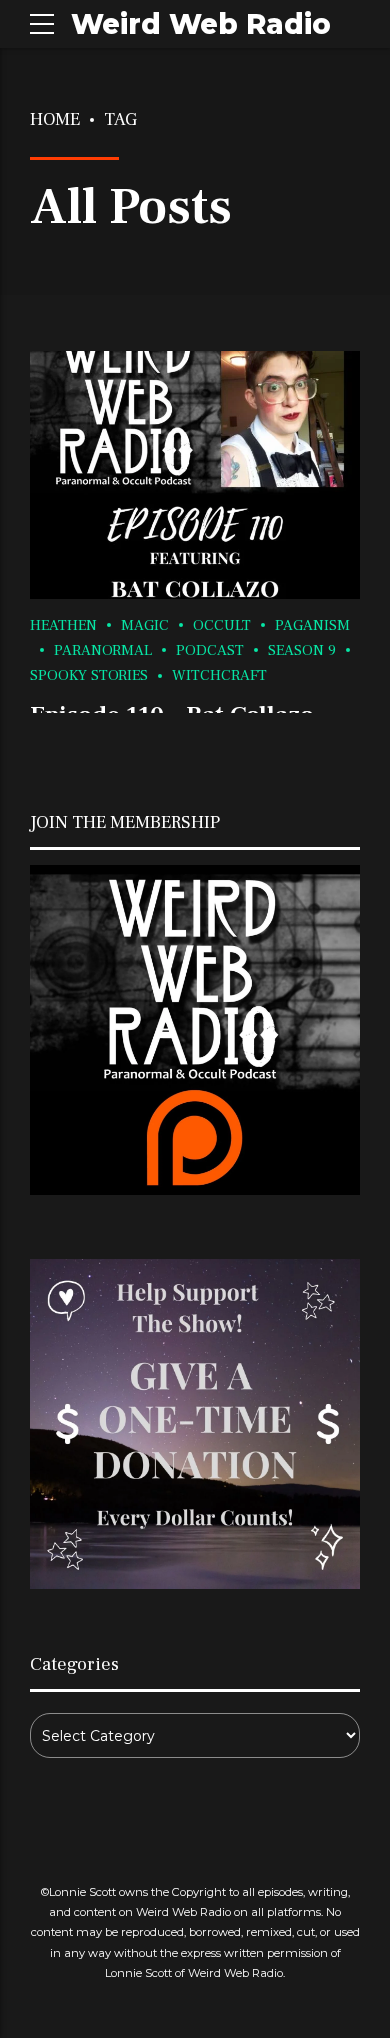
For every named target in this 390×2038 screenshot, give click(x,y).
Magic (145, 625)
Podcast (210, 650)
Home (55, 119)
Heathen (63, 625)
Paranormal (103, 650)
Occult (222, 625)
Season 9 (302, 650)
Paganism (312, 625)
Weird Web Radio (201, 24)
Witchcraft (219, 675)
